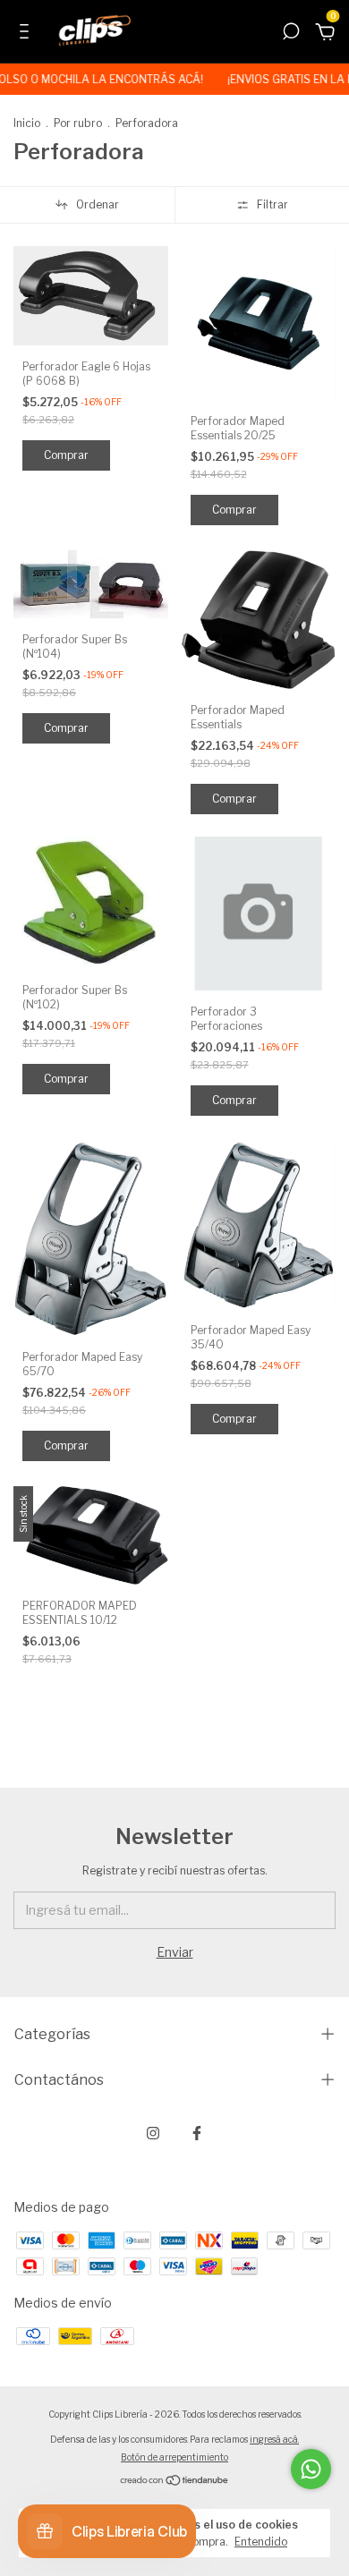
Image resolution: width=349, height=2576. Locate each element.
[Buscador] (291, 34)
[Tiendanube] (175, 2482)
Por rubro (78, 123)
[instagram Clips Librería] (153, 2133)
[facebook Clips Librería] (197, 2133)
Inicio (27, 123)
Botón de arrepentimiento (174, 2457)
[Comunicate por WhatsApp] (311, 2469)
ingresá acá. (274, 2439)
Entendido (261, 2542)
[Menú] (27, 34)
